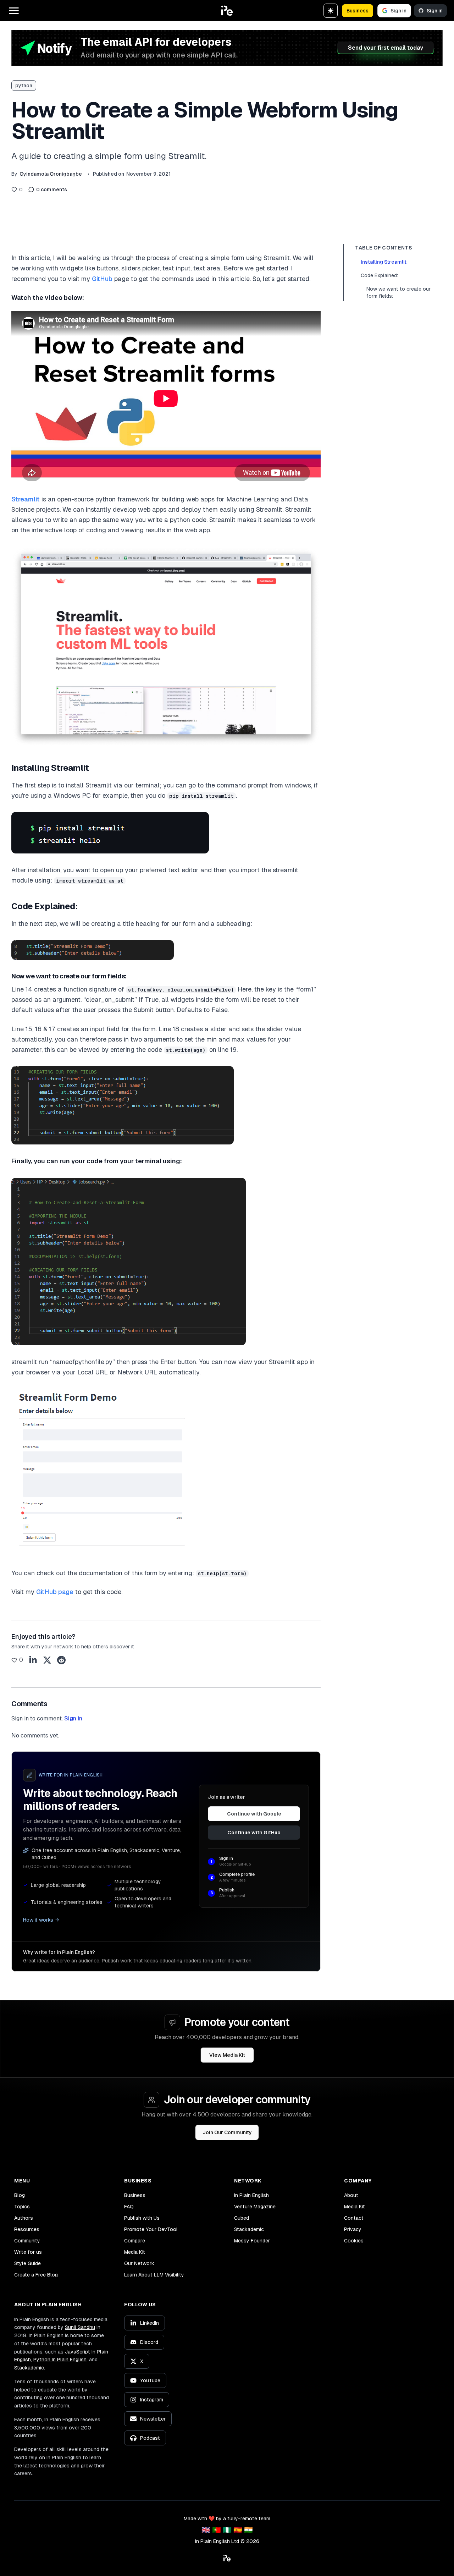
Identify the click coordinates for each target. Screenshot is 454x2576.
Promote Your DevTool (151, 2229)
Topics (22, 2207)
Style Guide (27, 2263)
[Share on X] (47, 1660)
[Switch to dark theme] (331, 11)
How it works (38, 1920)
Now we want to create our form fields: (398, 292)
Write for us (28, 2252)
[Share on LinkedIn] (33, 1660)
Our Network (139, 2263)
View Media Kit (227, 2055)
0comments (52, 190)
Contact (354, 2218)
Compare (135, 2241)
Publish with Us (142, 2218)
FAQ (129, 2207)
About (351, 2195)
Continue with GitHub (254, 1833)
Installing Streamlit (384, 262)
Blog (20, 2195)
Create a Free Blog (36, 2275)
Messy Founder (252, 2241)
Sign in (398, 11)
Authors (24, 2218)
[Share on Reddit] (61, 1660)
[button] (227, 11)
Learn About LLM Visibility (154, 2275)
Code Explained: (379, 275)
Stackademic (249, 2229)
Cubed (242, 2218)
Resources (27, 2229)
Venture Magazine (255, 2207)
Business (358, 11)
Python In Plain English (60, 2360)
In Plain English (251, 2195)
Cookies (354, 2241)
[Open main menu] (14, 11)
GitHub (102, 279)
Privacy (353, 2229)
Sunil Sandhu (80, 2327)
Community (27, 2241)
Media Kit (135, 2252)
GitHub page (55, 1592)
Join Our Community (227, 2132)
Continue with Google (254, 1814)
